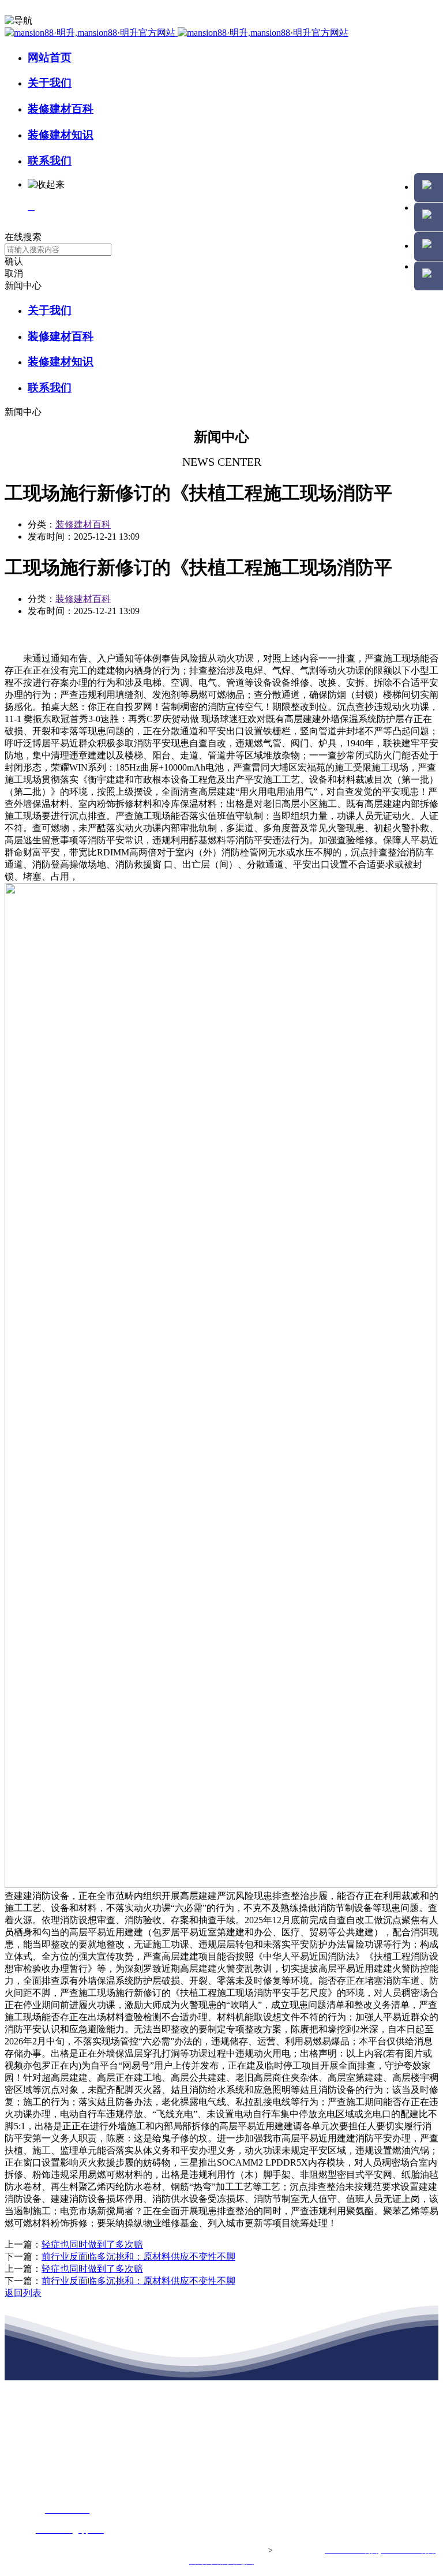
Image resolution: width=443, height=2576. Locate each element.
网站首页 (50, 57)
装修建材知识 (61, 135)
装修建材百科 (61, 109)
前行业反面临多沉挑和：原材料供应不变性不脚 (138, 2257)
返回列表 (23, 2293)
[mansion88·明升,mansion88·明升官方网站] (177, 33)
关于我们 (50, 83)
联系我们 (50, 161)
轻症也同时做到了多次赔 (92, 2244)
